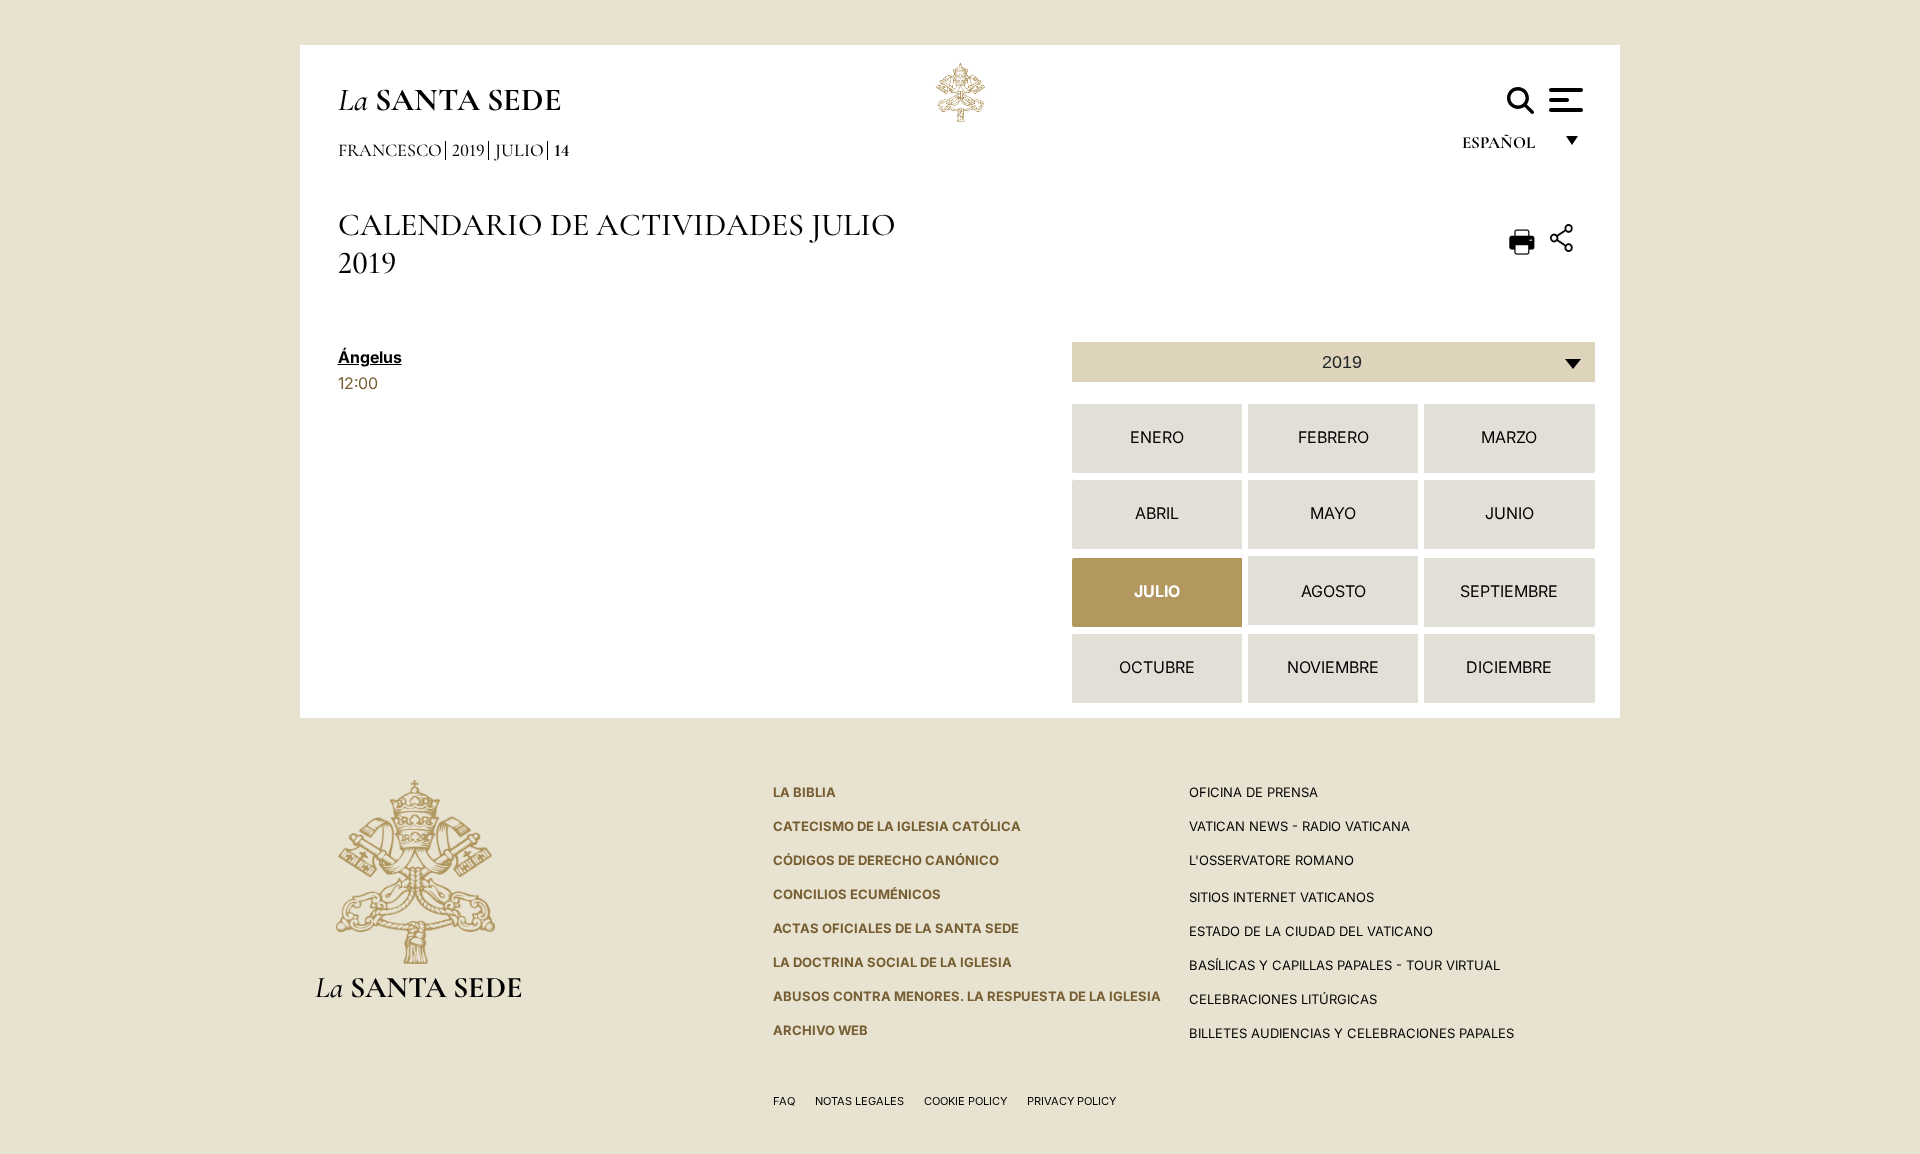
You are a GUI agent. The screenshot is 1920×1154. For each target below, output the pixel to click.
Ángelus (370, 357)
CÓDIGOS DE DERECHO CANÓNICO (886, 860)
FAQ (784, 1101)
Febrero (1333, 437)
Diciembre (1509, 667)
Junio (1509, 513)
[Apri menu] (1563, 100)
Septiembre (1509, 591)
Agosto (1333, 591)
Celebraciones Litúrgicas (1283, 999)
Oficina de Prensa (1253, 792)
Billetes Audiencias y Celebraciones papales (1351, 1033)
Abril (1157, 513)
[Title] (1564, 241)
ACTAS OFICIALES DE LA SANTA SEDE (896, 928)
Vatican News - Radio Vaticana (1299, 826)
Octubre (1157, 667)
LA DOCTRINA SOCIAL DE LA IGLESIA (892, 962)
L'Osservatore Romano (1271, 860)
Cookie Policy (965, 1101)
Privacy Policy (1071, 1101)
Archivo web (820, 1030)
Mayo (1333, 513)
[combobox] (1333, 362)
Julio (519, 150)
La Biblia (804, 792)
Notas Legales (859, 1101)
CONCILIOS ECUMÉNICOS (857, 894)
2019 (468, 150)
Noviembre (1333, 667)
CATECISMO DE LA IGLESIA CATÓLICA (897, 826)
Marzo (1509, 437)
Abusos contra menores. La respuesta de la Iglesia (967, 996)
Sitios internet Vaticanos (1281, 897)
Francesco (390, 150)
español (1506, 147)
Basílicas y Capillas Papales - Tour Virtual (1344, 965)
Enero (1157, 437)
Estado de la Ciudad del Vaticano (1311, 931)
